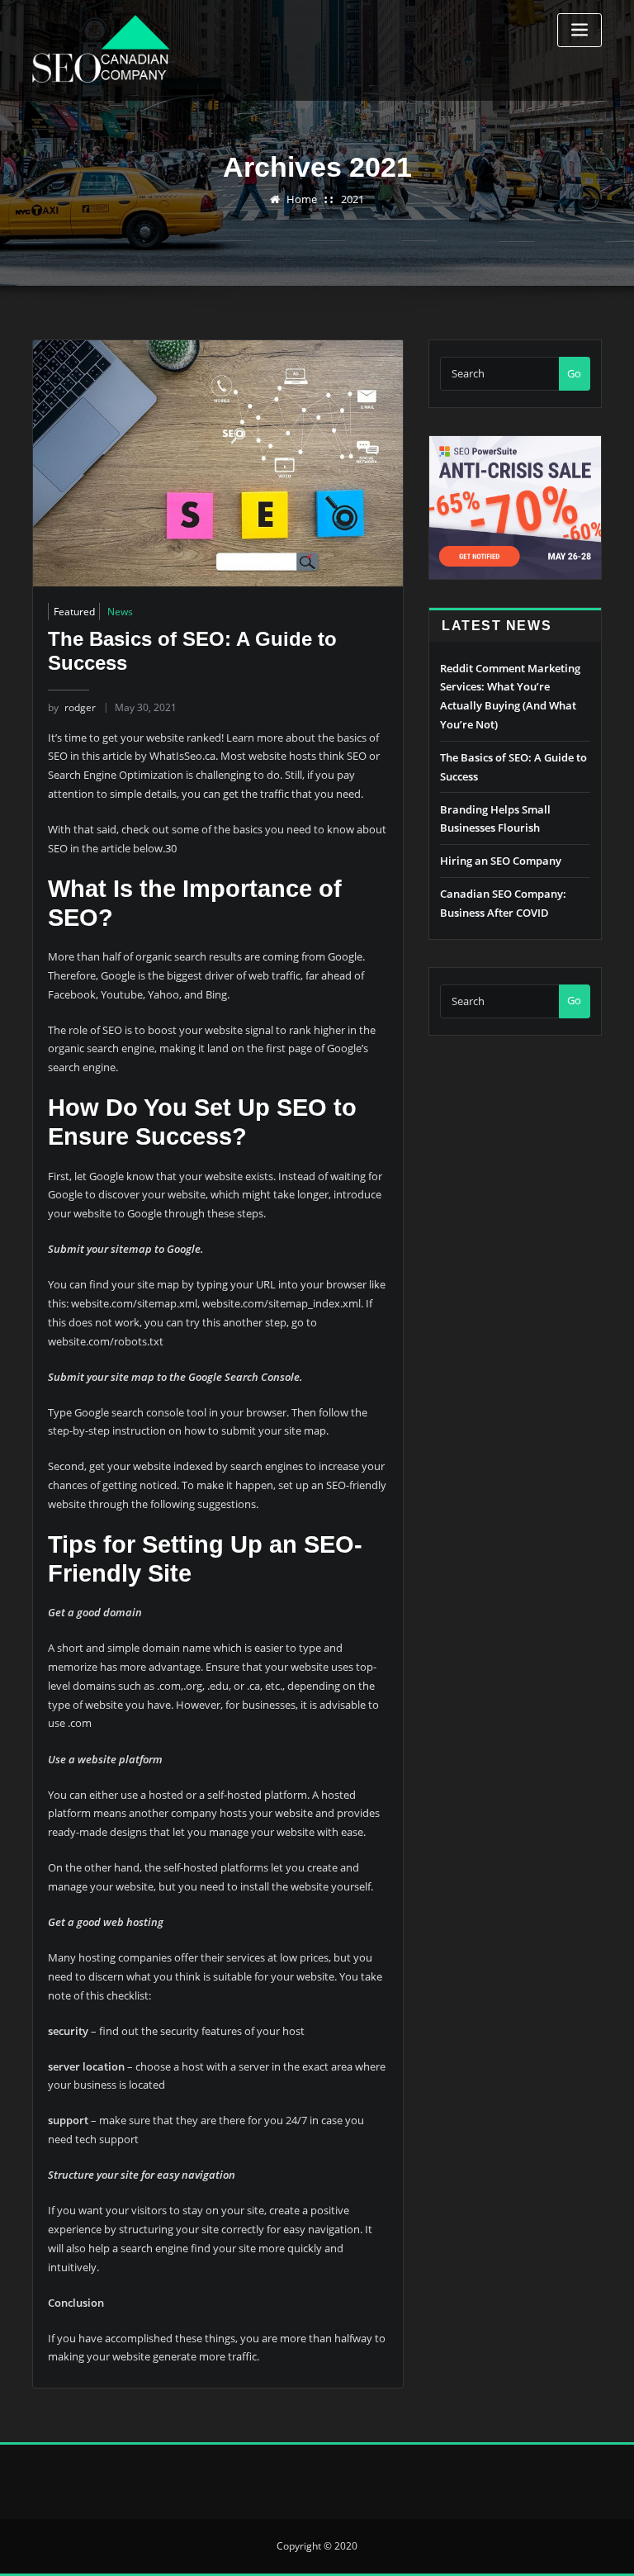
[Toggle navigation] (580, 30)
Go (574, 373)
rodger (72, 707)
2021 (352, 199)
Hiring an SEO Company (501, 861)
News (120, 612)
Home (302, 199)
